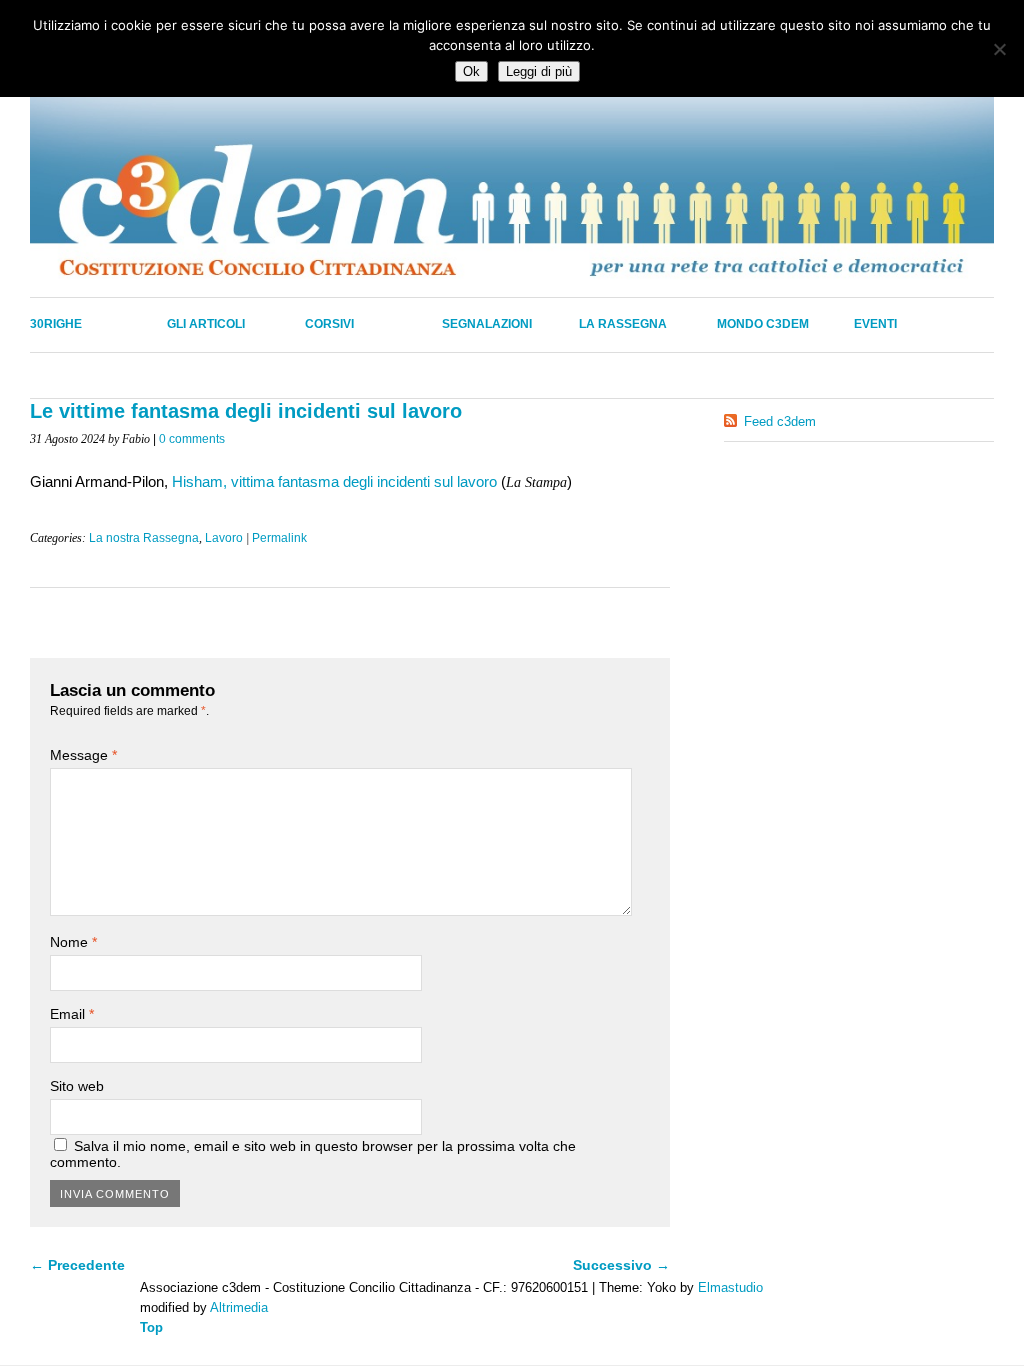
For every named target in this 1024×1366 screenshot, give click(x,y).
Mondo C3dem (763, 324)
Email (72, 1014)
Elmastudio (730, 1287)
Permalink (279, 538)
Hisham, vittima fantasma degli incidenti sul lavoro (334, 481)
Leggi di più (539, 71)
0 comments (192, 439)
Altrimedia (239, 1307)
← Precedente (77, 1265)
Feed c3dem (780, 421)
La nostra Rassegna (144, 538)
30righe (56, 324)
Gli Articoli (206, 324)
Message (83, 755)
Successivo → (621, 1265)
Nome (73, 942)
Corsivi (329, 324)
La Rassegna (623, 324)
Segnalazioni (487, 324)
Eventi (875, 324)
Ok (471, 71)
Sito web (77, 1086)
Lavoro (224, 538)
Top (151, 1327)
